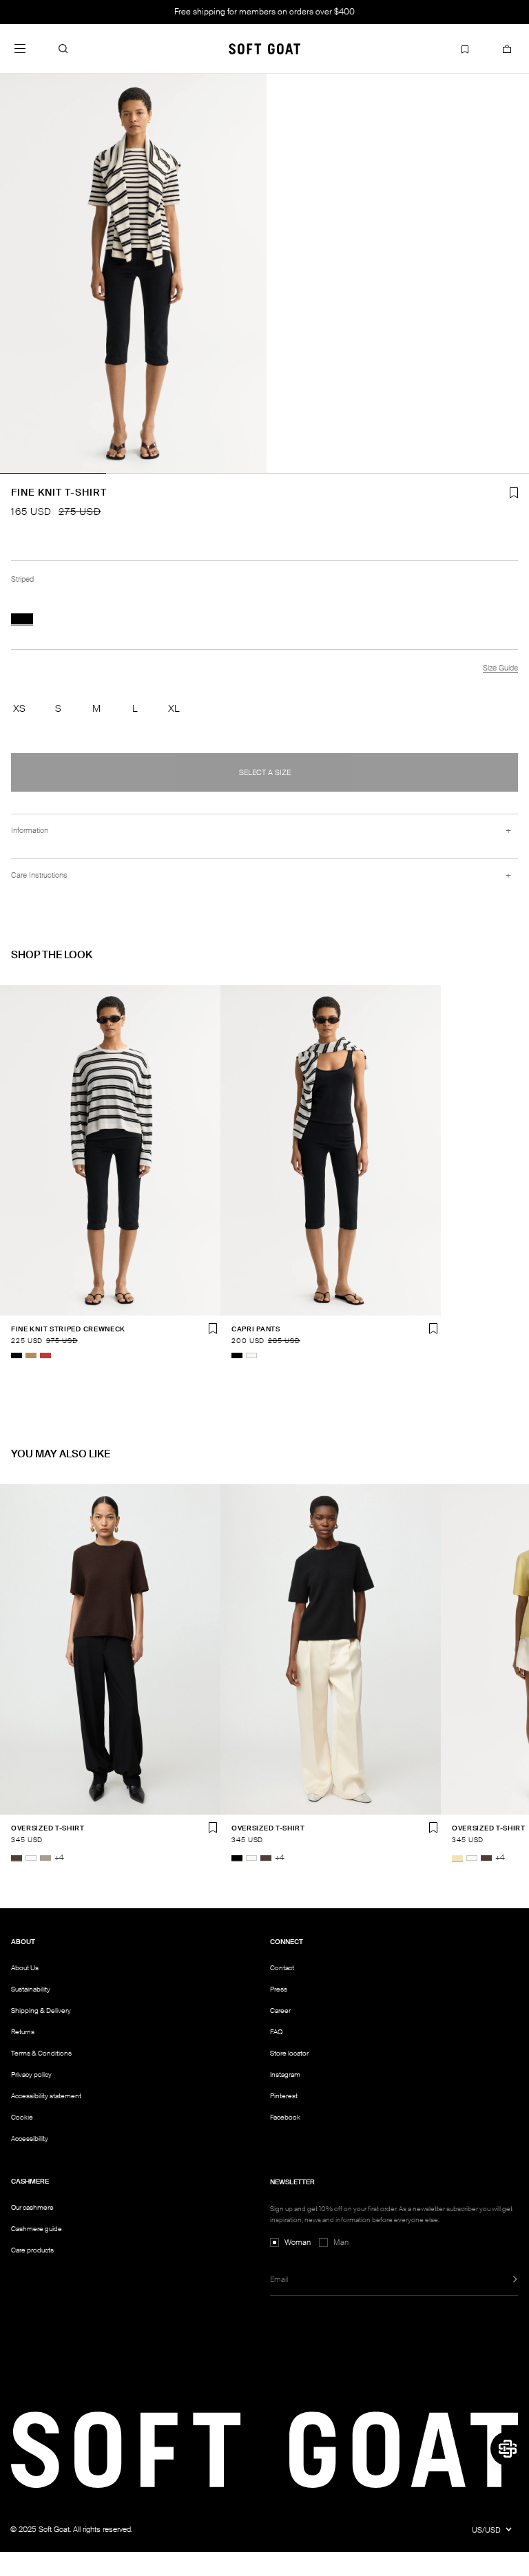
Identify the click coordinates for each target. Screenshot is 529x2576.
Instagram (285, 2074)
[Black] (17, 1355)
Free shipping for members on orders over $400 (264, 12)
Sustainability (31, 1989)
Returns (23, 2032)
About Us (25, 1968)
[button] (63, 49)
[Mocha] (17, 1858)
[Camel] (31, 1355)
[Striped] (22, 619)
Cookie (22, 2118)
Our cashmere (32, 2207)
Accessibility (30, 2139)
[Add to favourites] (213, 1329)
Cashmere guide (37, 2229)
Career (280, 2010)
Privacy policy (31, 2074)
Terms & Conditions (41, 2053)
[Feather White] (31, 1858)
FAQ (276, 2032)
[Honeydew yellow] (457, 1858)
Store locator (289, 2053)
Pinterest (284, 2096)
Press (279, 1989)
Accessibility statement (46, 2096)
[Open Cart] (507, 49)
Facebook (285, 2117)
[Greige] (45, 1858)
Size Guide (500, 668)
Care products (32, 2250)
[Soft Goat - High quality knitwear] (264, 49)
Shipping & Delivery (41, 2010)
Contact (282, 1968)
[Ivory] (251, 1355)
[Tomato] (45, 1355)
